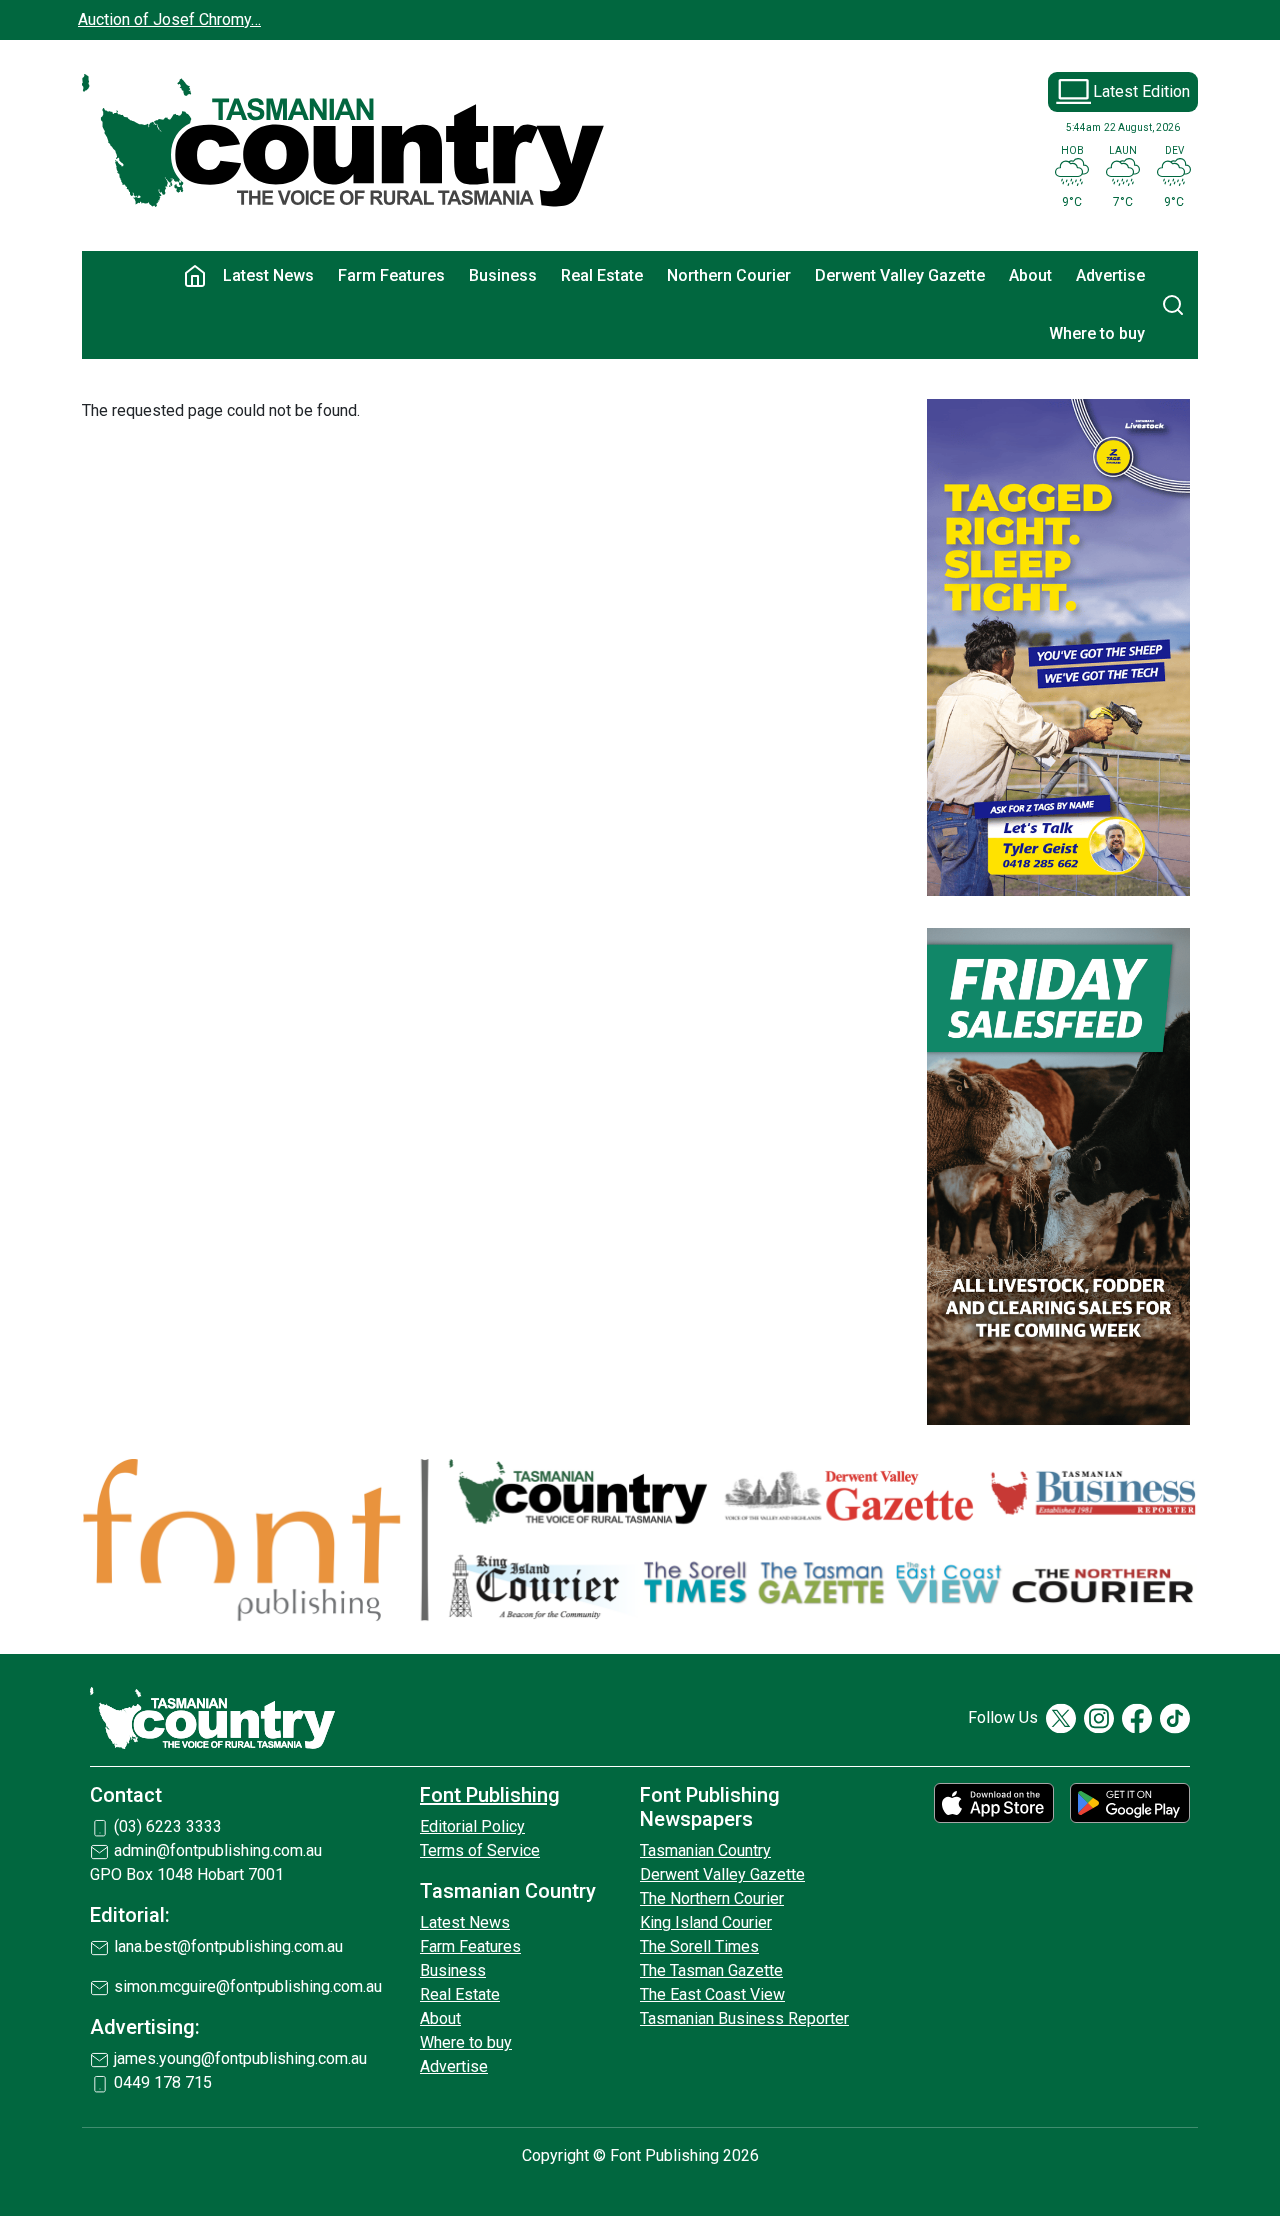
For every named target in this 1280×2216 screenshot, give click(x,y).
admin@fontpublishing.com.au (218, 1850)
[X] (1061, 1718)
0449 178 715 (163, 2082)
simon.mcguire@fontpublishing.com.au (248, 1986)
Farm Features (391, 275)
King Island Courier (706, 1922)
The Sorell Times (699, 1946)
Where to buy (1097, 333)
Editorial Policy (472, 1826)
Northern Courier (729, 275)
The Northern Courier (712, 1898)
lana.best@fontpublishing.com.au (228, 1946)
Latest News (268, 275)
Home (195, 276)
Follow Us (1003, 1717)
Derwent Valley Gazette (900, 275)
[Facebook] (1137, 1718)
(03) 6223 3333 (168, 1826)
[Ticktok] (1175, 1718)
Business (503, 275)
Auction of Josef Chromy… (169, 19)
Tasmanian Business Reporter (744, 2018)
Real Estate (602, 275)
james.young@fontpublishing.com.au (240, 2058)
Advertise (1110, 275)
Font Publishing (490, 1795)
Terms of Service (480, 1850)
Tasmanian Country (705, 1850)
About (1030, 275)
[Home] (344, 141)
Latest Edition (1141, 91)
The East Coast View (712, 1994)
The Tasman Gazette (711, 1970)
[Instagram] (1099, 1718)
